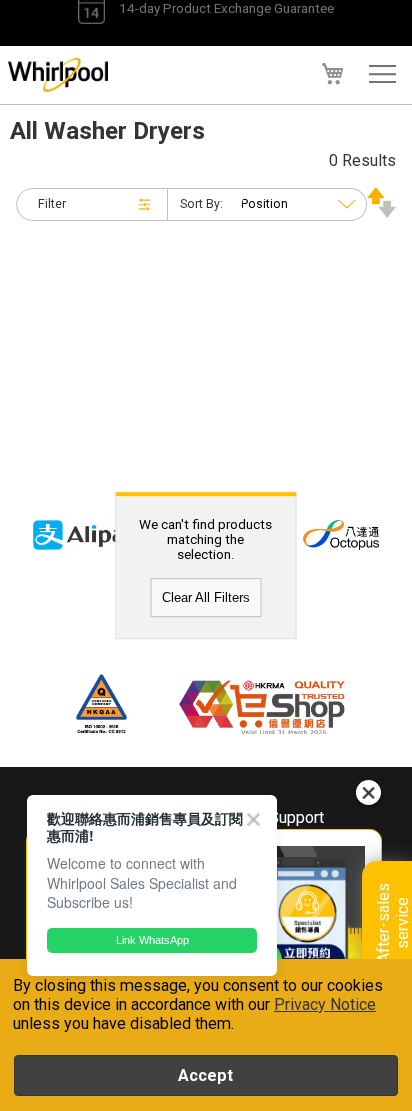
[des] (381, 212)
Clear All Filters (206, 597)
